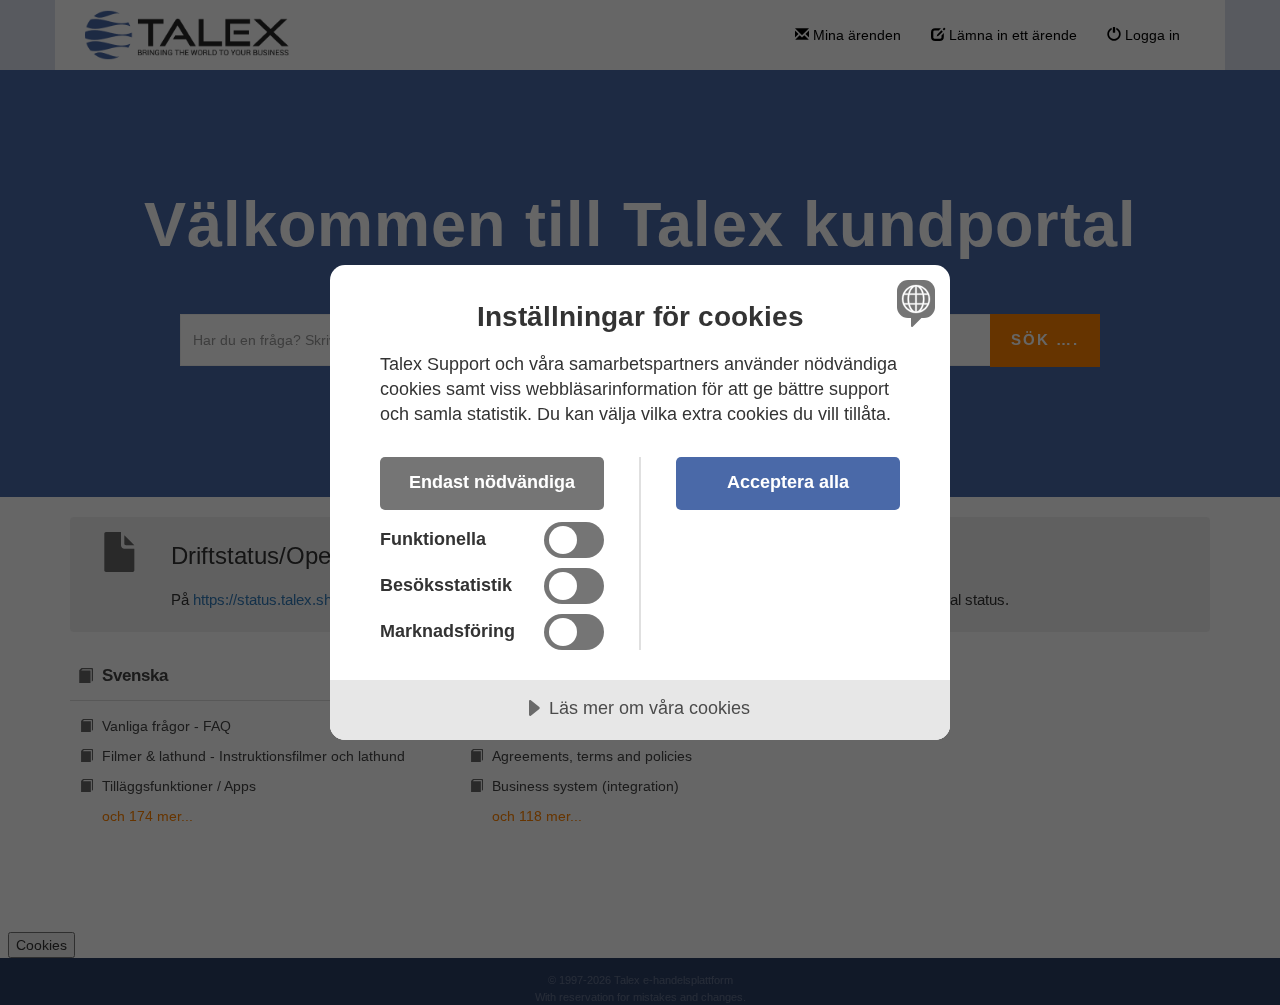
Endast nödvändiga (492, 482)
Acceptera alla (788, 482)
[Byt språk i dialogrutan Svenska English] (912, 302)
